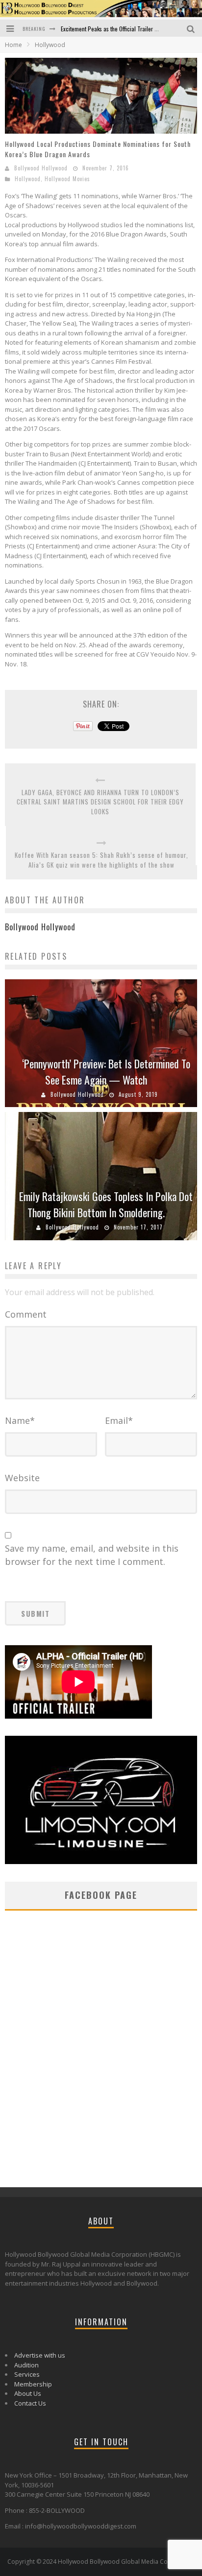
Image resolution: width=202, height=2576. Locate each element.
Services (27, 2374)
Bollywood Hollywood (41, 168)
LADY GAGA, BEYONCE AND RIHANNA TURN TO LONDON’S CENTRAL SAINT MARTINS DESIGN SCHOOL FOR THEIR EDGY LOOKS (100, 802)
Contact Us (30, 2403)
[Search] (192, 28)
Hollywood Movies (67, 179)
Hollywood (28, 179)
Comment (26, 1314)
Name (20, 1420)
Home (13, 45)
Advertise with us (40, 2355)
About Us (28, 2393)
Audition (26, 2365)
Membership (33, 2384)
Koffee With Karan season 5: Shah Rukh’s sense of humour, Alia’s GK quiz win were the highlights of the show (101, 860)
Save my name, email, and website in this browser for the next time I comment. (92, 1555)
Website (22, 1478)
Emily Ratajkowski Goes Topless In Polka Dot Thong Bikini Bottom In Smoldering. (106, 1204)
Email (119, 1420)
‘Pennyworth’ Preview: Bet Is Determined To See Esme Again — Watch (106, 1072)
